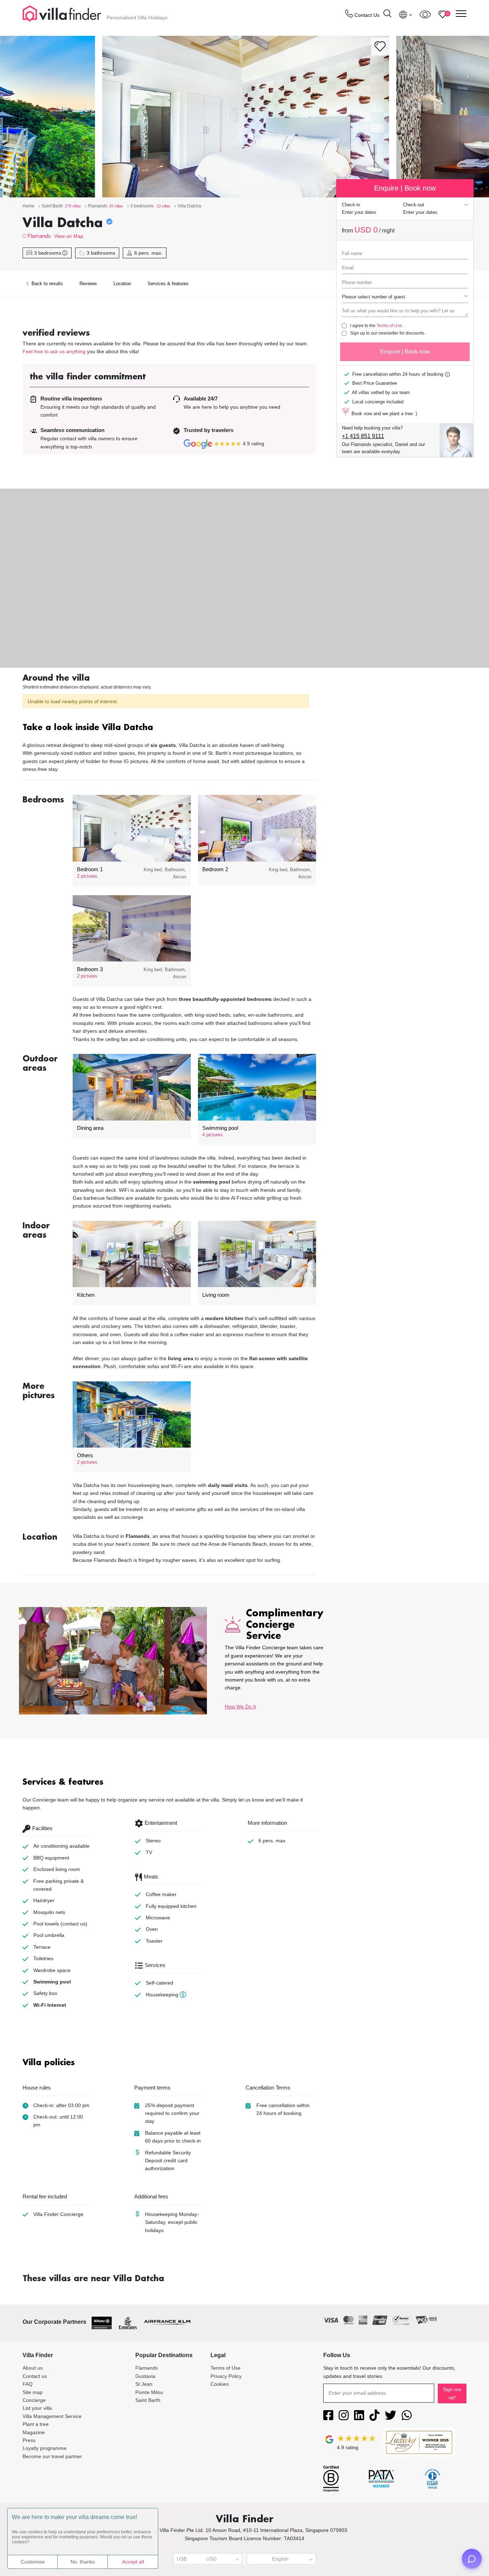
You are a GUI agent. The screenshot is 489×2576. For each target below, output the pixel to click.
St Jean (144, 2384)
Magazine (34, 2432)
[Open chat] (472, 2559)
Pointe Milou (149, 2392)
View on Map (69, 236)
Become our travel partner (52, 2456)
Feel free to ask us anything (54, 351)
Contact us (35, 2376)
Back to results (47, 284)
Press (29, 2440)
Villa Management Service (52, 2416)
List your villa (37, 2408)
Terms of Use (389, 326)
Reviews (88, 284)
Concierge (34, 2400)
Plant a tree (36, 2424)
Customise (33, 2562)
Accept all (133, 2562)
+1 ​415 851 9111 (363, 436)
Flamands (39, 236)
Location (122, 284)
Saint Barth (148, 2400)
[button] (169, 728)
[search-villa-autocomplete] (387, 15)
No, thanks (83, 2562)
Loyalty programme (45, 2448)
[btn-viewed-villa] (425, 14)
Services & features (168, 284)
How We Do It (240, 1707)
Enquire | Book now (405, 352)
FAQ (28, 2384)
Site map (33, 2392)
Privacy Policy (226, 2376)
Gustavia (145, 2376)
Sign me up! (452, 2393)
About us (33, 2368)
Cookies (220, 2384)
